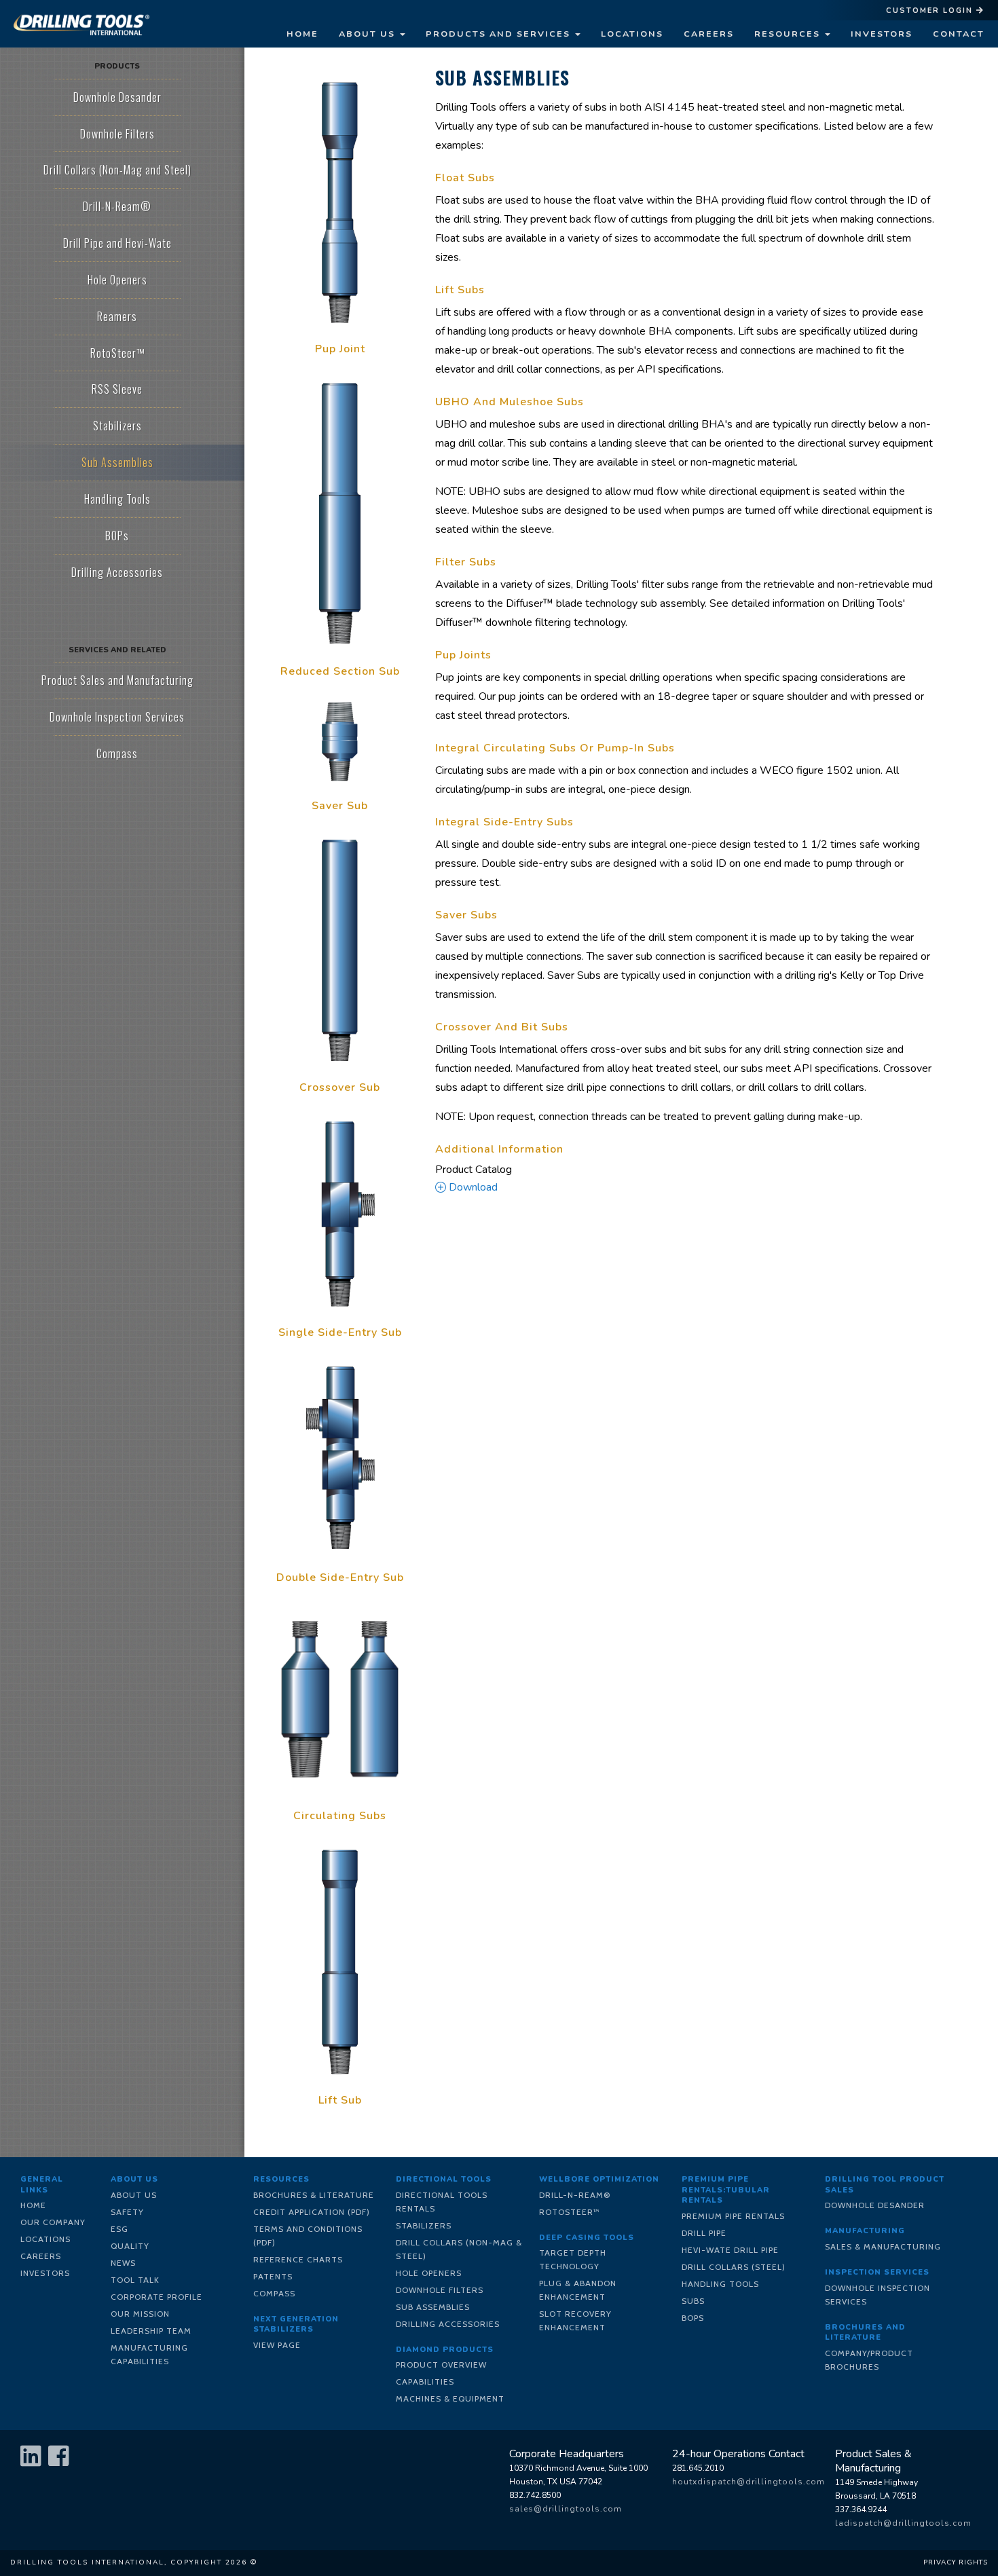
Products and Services (500, 34)
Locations (632, 34)
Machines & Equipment (450, 2398)
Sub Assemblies (433, 2307)
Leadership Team (151, 2331)
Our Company (53, 2222)
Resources (789, 34)
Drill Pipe (704, 2233)
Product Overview (441, 2365)
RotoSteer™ (570, 2212)
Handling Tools (720, 2284)
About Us (369, 34)
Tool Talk (135, 2280)
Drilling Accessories (448, 2324)
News (123, 2263)
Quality (130, 2246)
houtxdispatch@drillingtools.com (748, 2482)
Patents (273, 2276)
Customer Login (931, 11)
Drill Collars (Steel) (734, 2267)
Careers (709, 34)
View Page (277, 2345)
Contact (959, 34)
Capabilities (425, 2382)
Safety (127, 2212)
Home (302, 34)
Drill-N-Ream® (575, 2195)
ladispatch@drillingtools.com (903, 2523)
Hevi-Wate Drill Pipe (730, 2250)
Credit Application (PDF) (312, 2212)
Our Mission (140, 2314)
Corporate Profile (156, 2297)
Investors (882, 34)
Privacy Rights (956, 2562)
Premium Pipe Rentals (733, 2216)
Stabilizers (424, 2225)
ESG (119, 2229)
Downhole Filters (440, 2290)
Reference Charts (298, 2259)
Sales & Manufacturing (883, 2246)
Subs (693, 2301)
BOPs (693, 2318)
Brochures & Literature (314, 2195)
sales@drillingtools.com (566, 2509)
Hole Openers (429, 2273)
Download (472, 1187)
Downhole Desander (875, 2205)
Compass (274, 2293)
